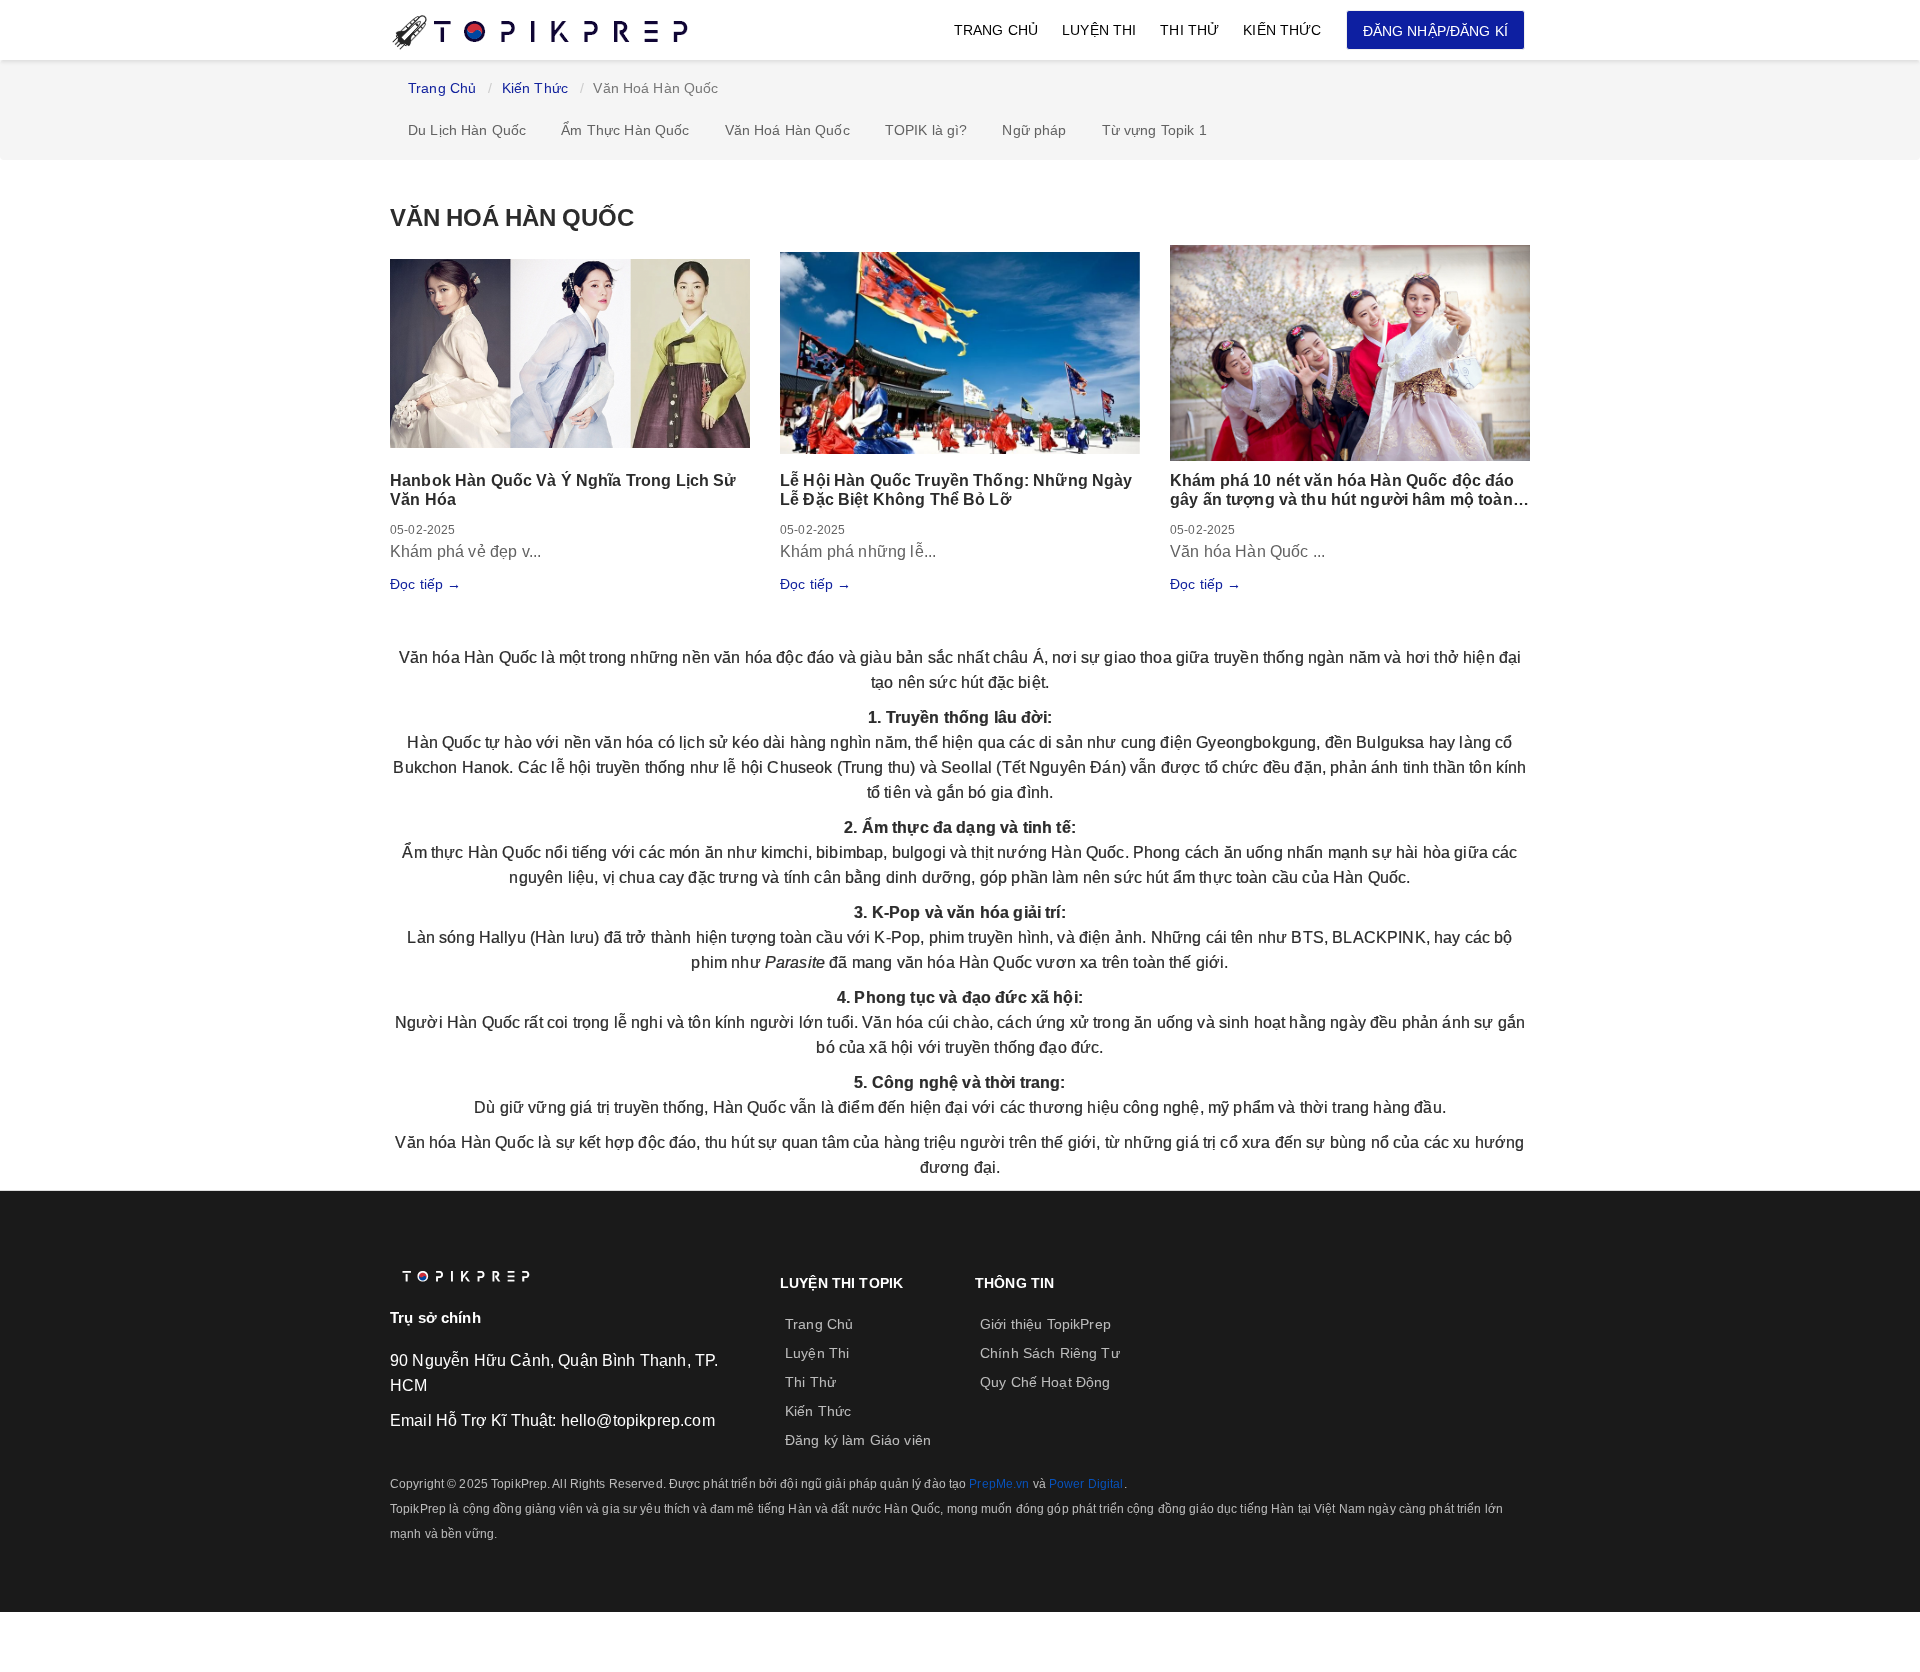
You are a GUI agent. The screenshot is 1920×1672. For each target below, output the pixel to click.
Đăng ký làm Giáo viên (858, 1440)
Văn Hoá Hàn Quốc (787, 130)
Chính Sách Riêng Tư (1050, 1353)
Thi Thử (1189, 30)
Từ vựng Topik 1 (1154, 130)
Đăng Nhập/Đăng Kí (1435, 31)
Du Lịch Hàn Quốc (467, 130)
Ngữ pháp (1034, 130)
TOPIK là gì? (926, 130)
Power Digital (1086, 1484)
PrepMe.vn (999, 1484)
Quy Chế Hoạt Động (1045, 1382)
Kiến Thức (1282, 30)
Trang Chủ (442, 88)
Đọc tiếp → (425, 584)
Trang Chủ (996, 30)
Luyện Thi (1099, 30)
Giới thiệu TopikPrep (1045, 1324)
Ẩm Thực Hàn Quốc (625, 130)
